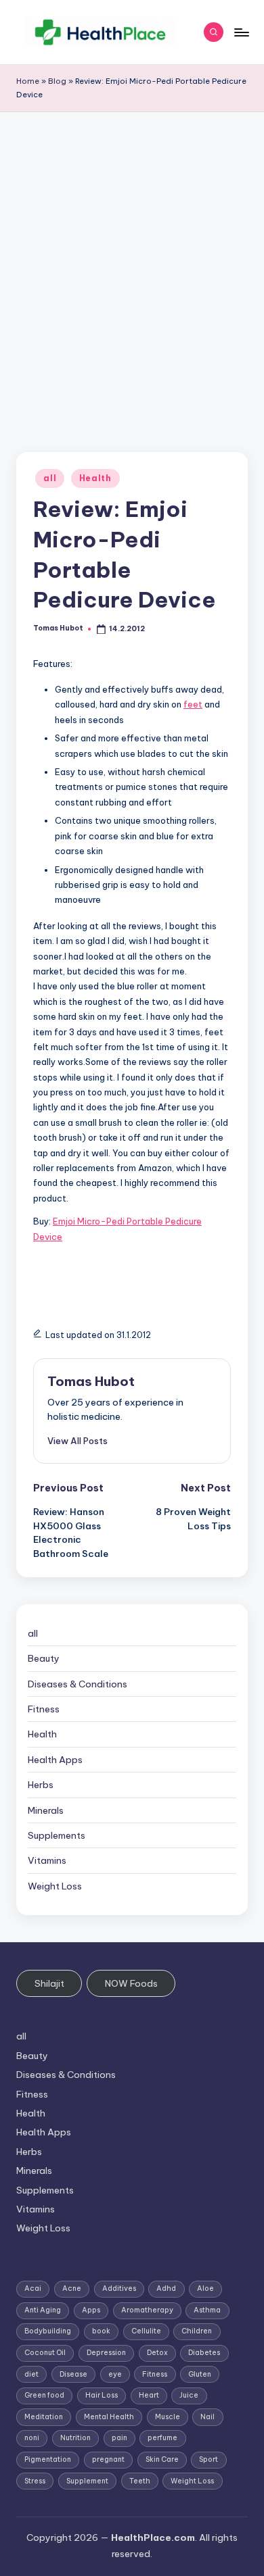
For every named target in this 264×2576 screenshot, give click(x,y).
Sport (208, 2459)
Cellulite (146, 2331)
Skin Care (162, 2459)
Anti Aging (43, 2310)
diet (31, 2374)
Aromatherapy (147, 2310)
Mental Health (109, 2417)
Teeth (140, 2481)
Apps (91, 2310)
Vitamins (47, 1860)
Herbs (41, 1785)
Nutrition (75, 2438)
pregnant (108, 2459)
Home (28, 81)
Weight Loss (55, 1886)
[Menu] (241, 32)
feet (193, 704)
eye (115, 2374)
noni (32, 2438)
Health (95, 478)
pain (119, 2438)
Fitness (44, 1709)
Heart (149, 2395)
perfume (162, 2438)
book (101, 2331)
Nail (207, 2417)
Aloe (205, 2288)
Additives (119, 2288)
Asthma (207, 2310)
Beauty (44, 1658)
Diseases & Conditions (78, 1684)
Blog (57, 81)
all (50, 478)
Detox (157, 2353)
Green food (44, 2395)
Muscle (168, 2417)
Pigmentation (48, 2459)
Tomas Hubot (91, 1381)
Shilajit (49, 1983)
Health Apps (55, 1760)
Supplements (57, 1835)
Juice (189, 2395)
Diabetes (204, 2353)
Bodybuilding (48, 2331)
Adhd (166, 2288)
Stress (35, 2481)
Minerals (46, 1810)
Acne (72, 2288)
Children (197, 2331)
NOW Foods (131, 1983)
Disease (73, 2374)
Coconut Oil (45, 2353)
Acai (33, 2288)
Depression (106, 2353)
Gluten (200, 2374)
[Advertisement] (132, 251)
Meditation (44, 2417)
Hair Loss (102, 2395)
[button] (78, 1441)
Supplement (87, 2481)
